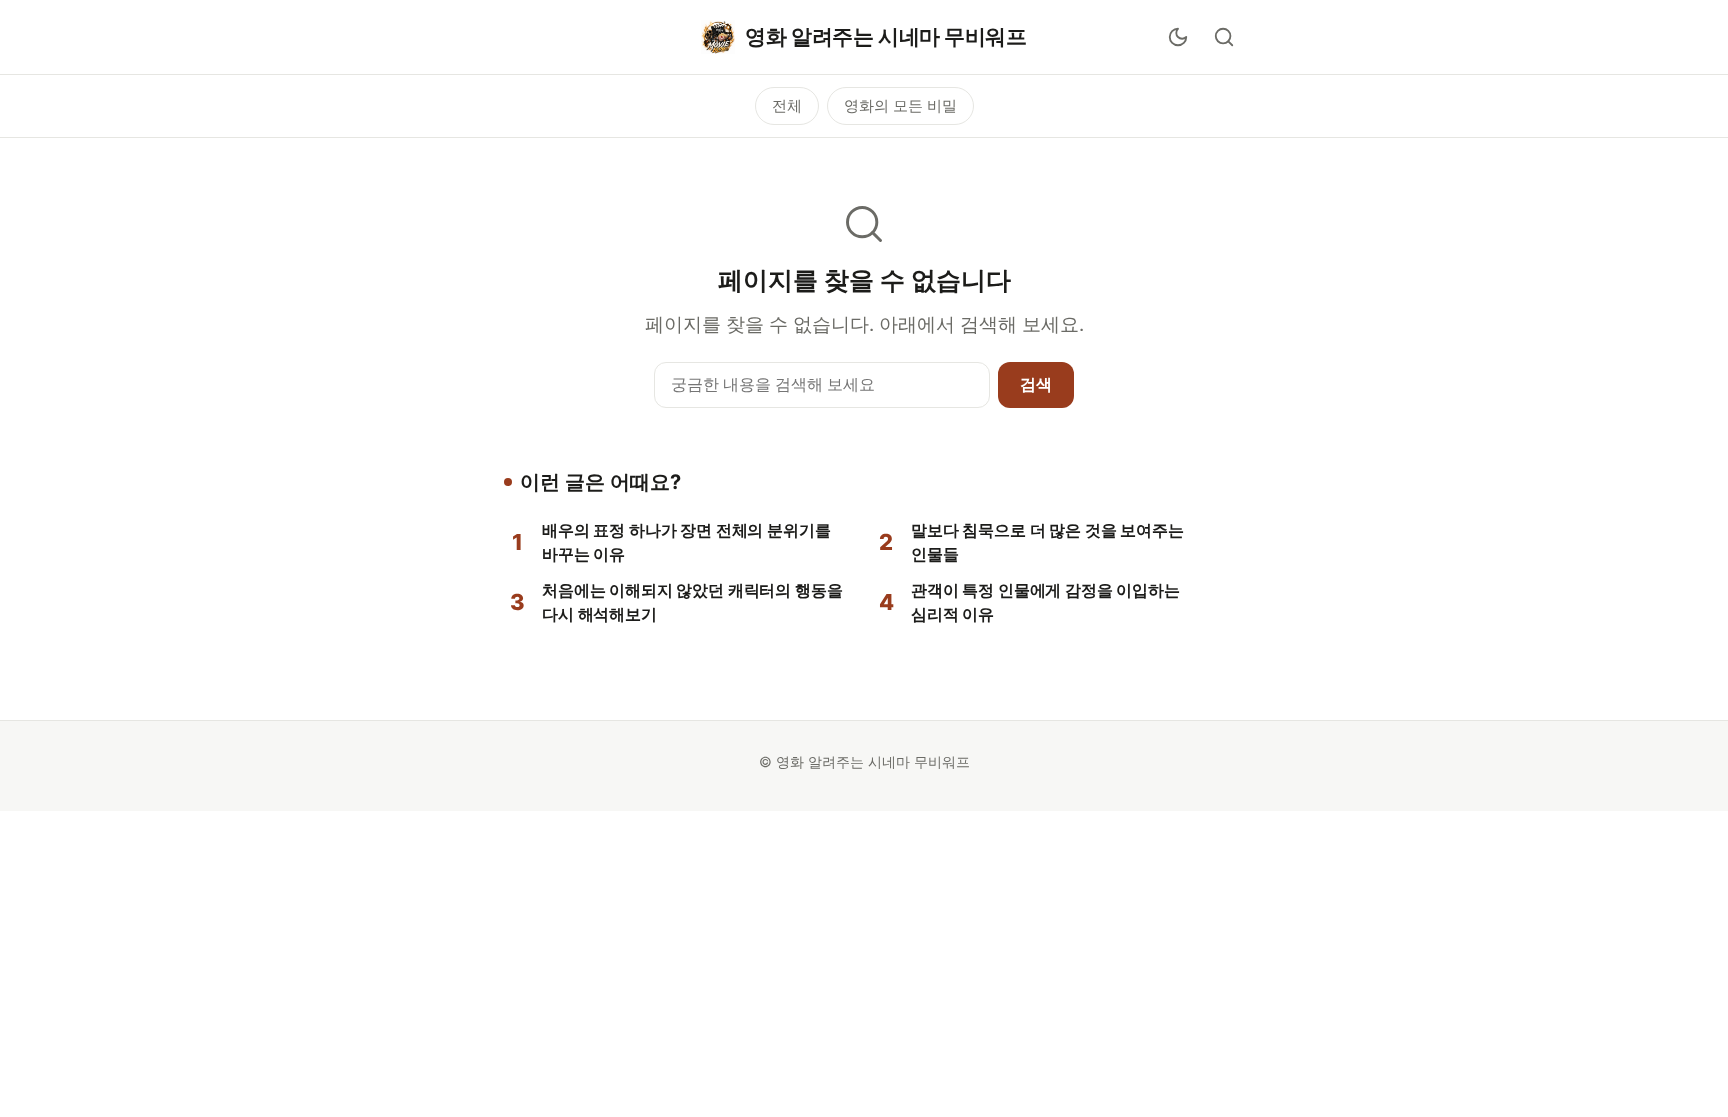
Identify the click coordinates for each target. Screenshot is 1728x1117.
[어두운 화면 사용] (1178, 37)
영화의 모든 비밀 (900, 105)
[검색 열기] (1224, 37)
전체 (787, 105)
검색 (1036, 384)
